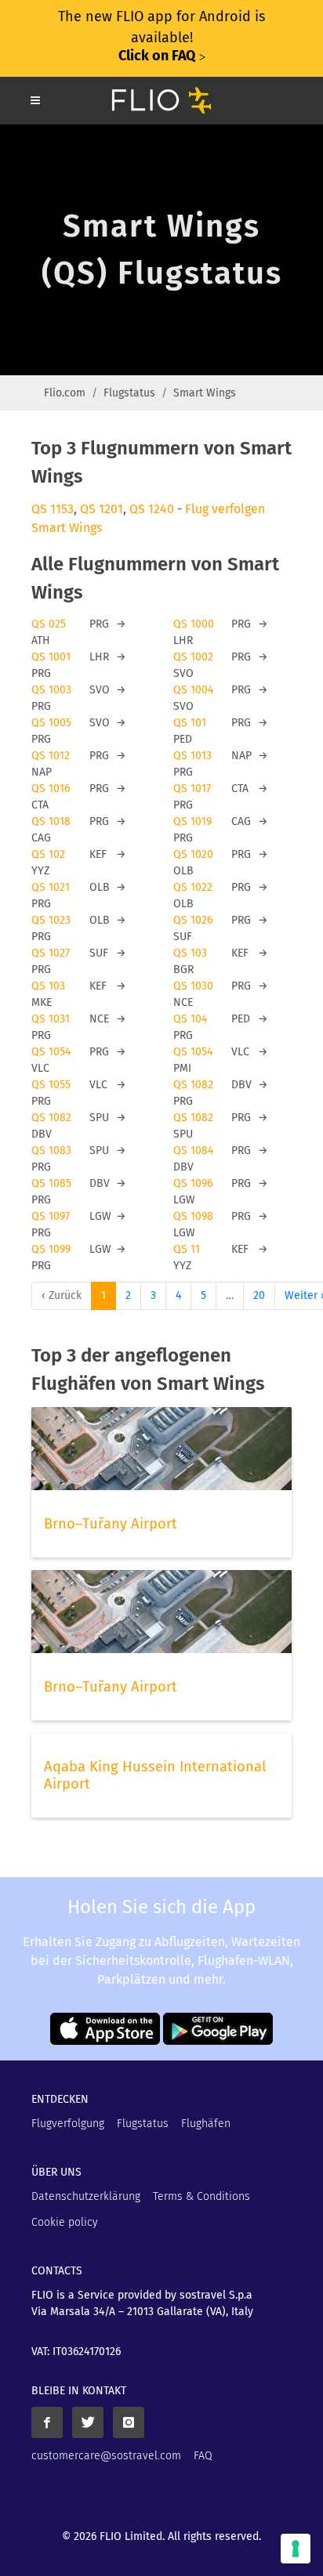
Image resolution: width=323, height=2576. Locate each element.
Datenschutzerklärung (86, 2196)
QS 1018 (51, 821)
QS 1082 (193, 1085)
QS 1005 (51, 723)
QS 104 (190, 1019)
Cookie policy (65, 2222)
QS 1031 (51, 1019)
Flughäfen (206, 2124)
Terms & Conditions (201, 2196)
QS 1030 (193, 986)
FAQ (203, 2456)
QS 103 (190, 953)
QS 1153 (53, 509)
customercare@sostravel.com (106, 2456)
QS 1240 (152, 509)
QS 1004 (193, 690)
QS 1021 (51, 887)
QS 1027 (51, 953)
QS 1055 (51, 1085)
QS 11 (187, 1249)
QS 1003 (51, 690)
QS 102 (48, 854)
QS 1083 (51, 1151)
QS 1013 (192, 756)
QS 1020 (193, 854)
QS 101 (190, 723)
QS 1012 (51, 756)
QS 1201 (102, 509)
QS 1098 (193, 1216)
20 (259, 1295)
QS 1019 (192, 821)
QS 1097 (51, 1216)
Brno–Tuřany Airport (111, 1524)
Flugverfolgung (68, 2124)
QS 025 (49, 624)
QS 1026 (193, 920)
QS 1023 (51, 920)
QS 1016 (51, 789)
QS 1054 (51, 1052)
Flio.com (65, 393)
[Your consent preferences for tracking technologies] (296, 2549)
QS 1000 (194, 624)
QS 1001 (51, 657)
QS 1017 (192, 789)
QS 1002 (193, 657)
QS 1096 (193, 1183)
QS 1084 (193, 1151)
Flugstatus (129, 393)
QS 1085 (51, 1183)
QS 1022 (193, 887)
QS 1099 (51, 1249)
